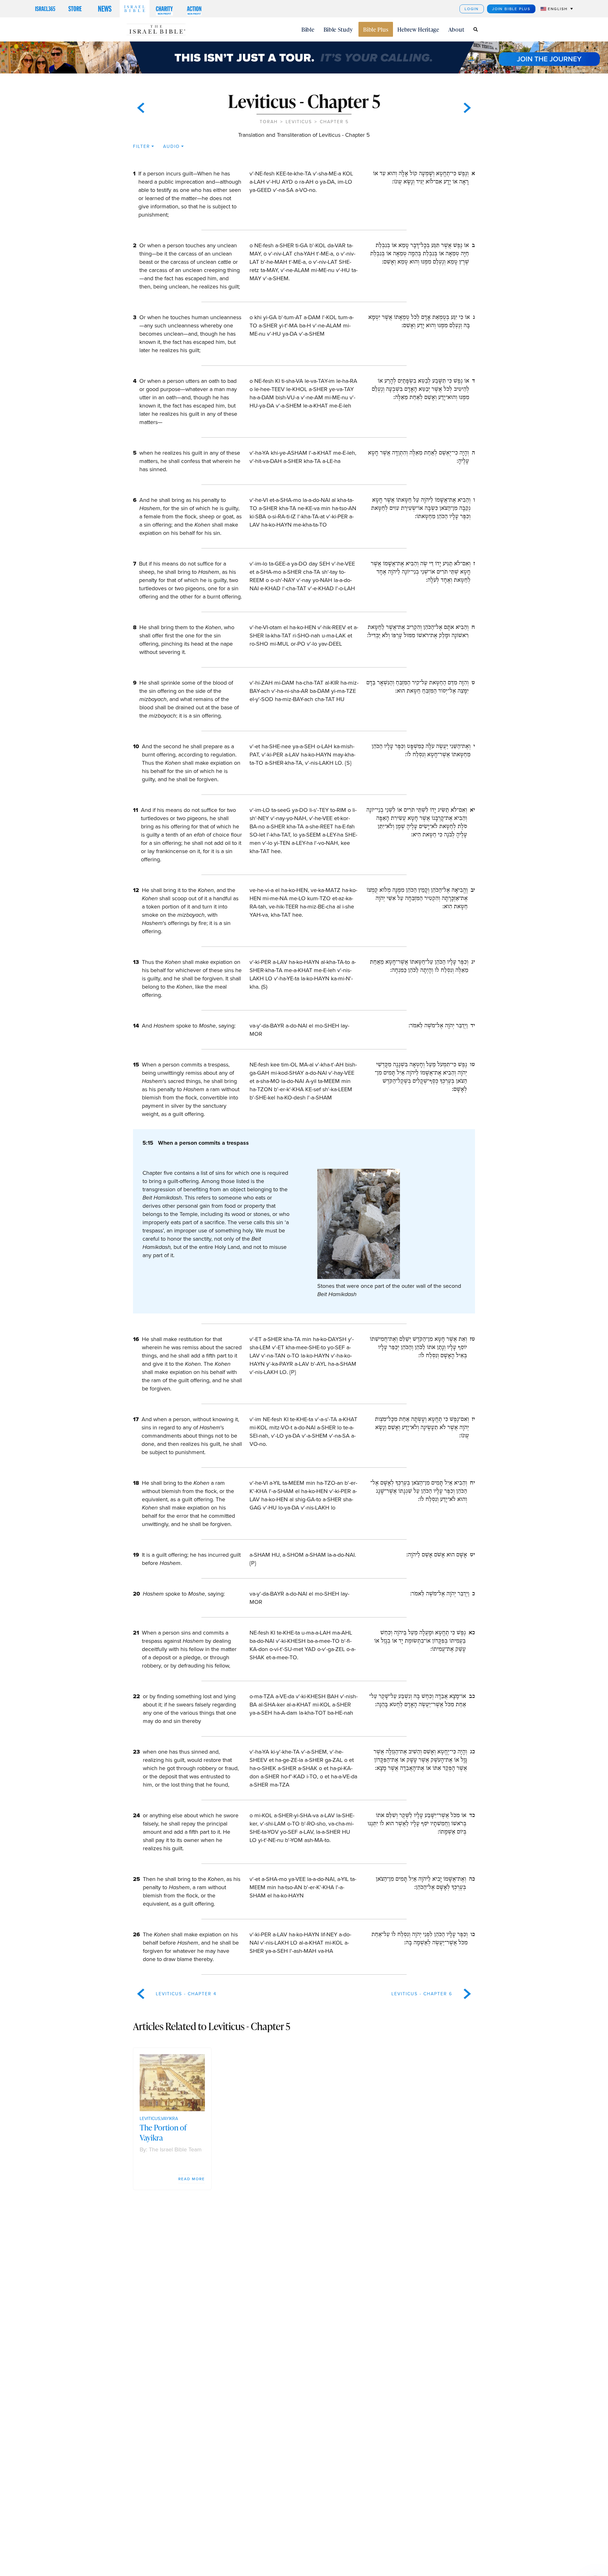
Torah (269, 122)
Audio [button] (171, 146)
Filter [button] (142, 146)
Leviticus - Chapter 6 (422, 1994)
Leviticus (299, 122)
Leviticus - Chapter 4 (186, 1994)
